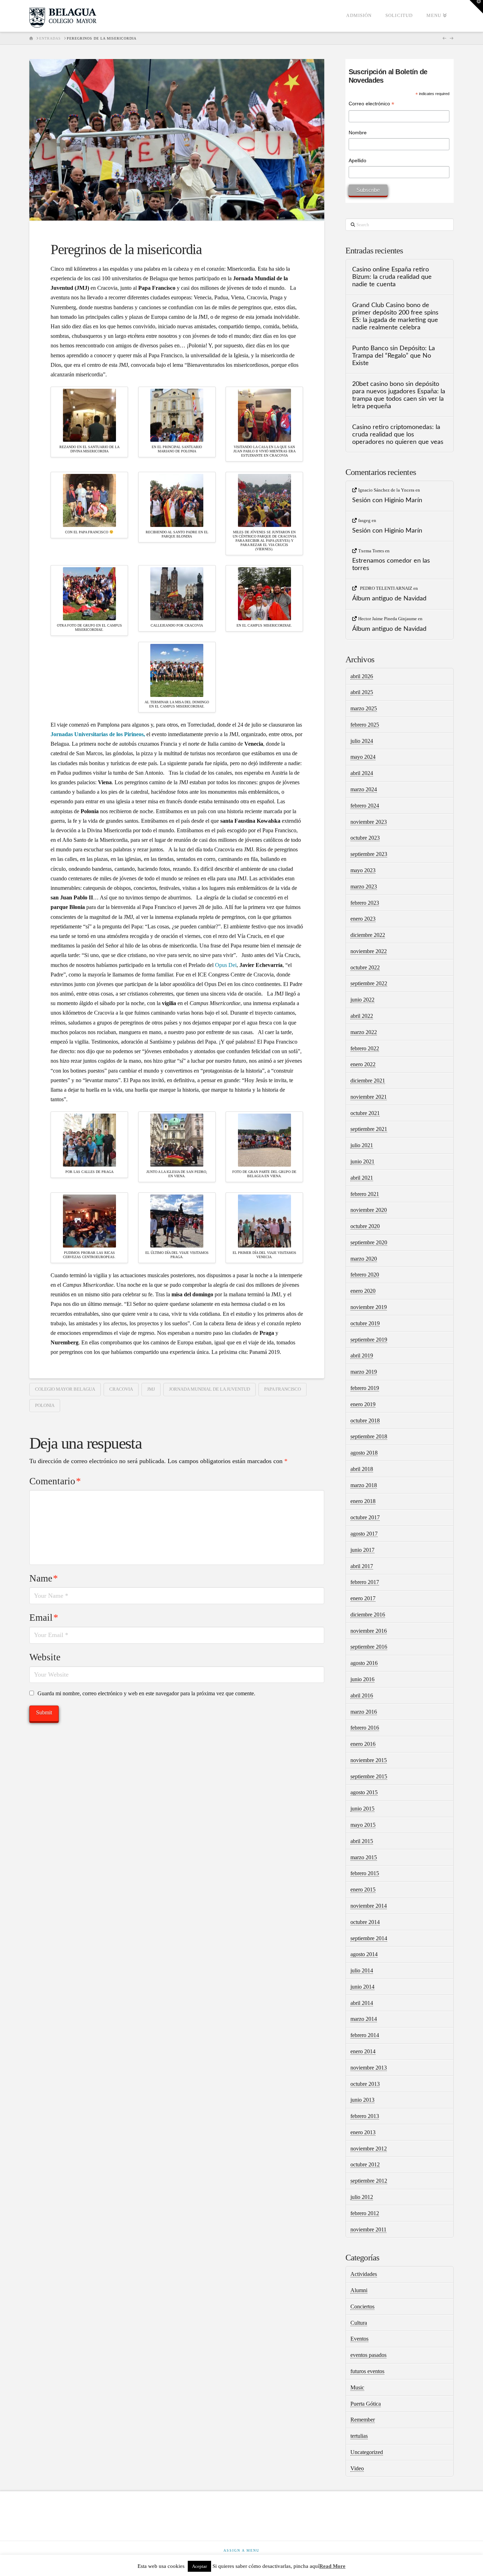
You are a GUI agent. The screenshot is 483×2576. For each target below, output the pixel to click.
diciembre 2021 (368, 1081)
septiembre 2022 (369, 983)
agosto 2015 (364, 1792)
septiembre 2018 (369, 1436)
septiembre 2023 (369, 854)
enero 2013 (363, 2132)
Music (357, 2387)
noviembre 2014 (369, 1906)
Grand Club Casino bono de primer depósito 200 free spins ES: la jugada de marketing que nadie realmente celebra (395, 316)
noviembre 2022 (369, 951)
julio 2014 (362, 1970)
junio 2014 (362, 1987)
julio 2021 (362, 1145)
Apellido (357, 160)
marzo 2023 (364, 887)
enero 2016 (363, 1744)
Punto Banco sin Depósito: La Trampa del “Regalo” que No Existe (394, 356)
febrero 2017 (365, 1582)
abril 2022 (362, 1016)
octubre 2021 (365, 1113)
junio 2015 (362, 1809)
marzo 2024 (364, 789)
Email (44, 1618)
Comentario (55, 1481)
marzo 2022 (364, 1032)
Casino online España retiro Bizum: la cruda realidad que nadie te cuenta (392, 277)
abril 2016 (362, 1695)
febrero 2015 (365, 1873)
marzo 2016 (364, 1712)
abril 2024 (362, 773)
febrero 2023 (365, 903)
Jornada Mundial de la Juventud (210, 1389)
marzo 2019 (364, 1372)
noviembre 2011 (368, 2229)
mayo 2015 (363, 1825)
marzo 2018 (364, 1485)
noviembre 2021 (369, 1097)
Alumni (359, 2290)
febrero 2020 (365, 1275)
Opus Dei (226, 965)
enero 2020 (363, 1291)
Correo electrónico (371, 104)
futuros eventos (367, 2371)
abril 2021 (362, 1178)
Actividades (364, 2274)
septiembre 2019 (369, 1340)
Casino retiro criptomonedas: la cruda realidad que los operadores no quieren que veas (398, 435)
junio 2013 (362, 2100)
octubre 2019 (365, 1323)
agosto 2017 (364, 1534)
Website (45, 1657)
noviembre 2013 (369, 2068)
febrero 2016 (365, 1728)
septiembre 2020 (369, 1242)
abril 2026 (362, 676)
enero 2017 (363, 1598)
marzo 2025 (364, 708)
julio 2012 (362, 2197)
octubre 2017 (365, 1517)
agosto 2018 (364, 1453)
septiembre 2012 (369, 2181)
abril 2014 (362, 2003)
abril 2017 (362, 1566)
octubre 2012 (365, 2164)
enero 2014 (363, 2051)
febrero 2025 (365, 725)
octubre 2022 (365, 967)
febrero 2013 (365, 2116)
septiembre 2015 (369, 1776)
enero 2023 (363, 919)
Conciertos (362, 2307)
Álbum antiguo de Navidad (389, 598)
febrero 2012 (365, 2213)
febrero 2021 (365, 1194)
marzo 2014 (364, 2019)
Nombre (358, 133)
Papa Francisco (283, 1389)
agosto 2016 (364, 1663)
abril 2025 (362, 692)
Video (357, 2468)
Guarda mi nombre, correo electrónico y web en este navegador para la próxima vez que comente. (146, 1693)
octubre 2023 (365, 838)
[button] (476, 7)
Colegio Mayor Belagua (65, 1389)
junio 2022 (362, 1000)
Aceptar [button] (199, 2566)
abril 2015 (362, 1841)
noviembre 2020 (369, 1210)
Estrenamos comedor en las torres (391, 564)
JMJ (151, 1389)
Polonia (45, 1405)
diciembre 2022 (368, 935)
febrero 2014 (365, 2035)
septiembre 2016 (369, 1647)
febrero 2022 (365, 1048)
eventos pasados (368, 2355)
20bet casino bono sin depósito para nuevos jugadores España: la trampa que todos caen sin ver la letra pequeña (399, 395)
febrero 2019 (365, 1388)
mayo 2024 (363, 757)
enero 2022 (363, 1064)
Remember (363, 2420)
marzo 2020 (364, 1259)
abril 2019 (362, 1356)
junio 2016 (362, 1679)
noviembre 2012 (369, 2149)
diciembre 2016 (368, 1615)
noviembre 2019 (369, 1307)
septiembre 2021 (369, 1129)
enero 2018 (363, 1501)
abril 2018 (362, 1469)
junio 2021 (362, 1161)
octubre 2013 (365, 2084)
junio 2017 (362, 1550)
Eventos (359, 2339)
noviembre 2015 (369, 1760)
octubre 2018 (365, 1421)
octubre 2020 (365, 1226)
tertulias (359, 2436)
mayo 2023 (363, 870)
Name (44, 1578)
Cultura (359, 2323)
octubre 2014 (365, 1922)
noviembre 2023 (369, 822)
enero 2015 (363, 1890)
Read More (332, 2566)
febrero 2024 (365, 806)
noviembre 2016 (369, 1631)
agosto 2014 (364, 1954)
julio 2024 (362, 741)
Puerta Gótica (366, 2404)
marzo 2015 (364, 1857)
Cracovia (121, 1389)
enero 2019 (363, 1404)
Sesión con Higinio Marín (387, 500)
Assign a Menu (241, 2550)
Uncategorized (367, 2452)
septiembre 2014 (369, 1938)
